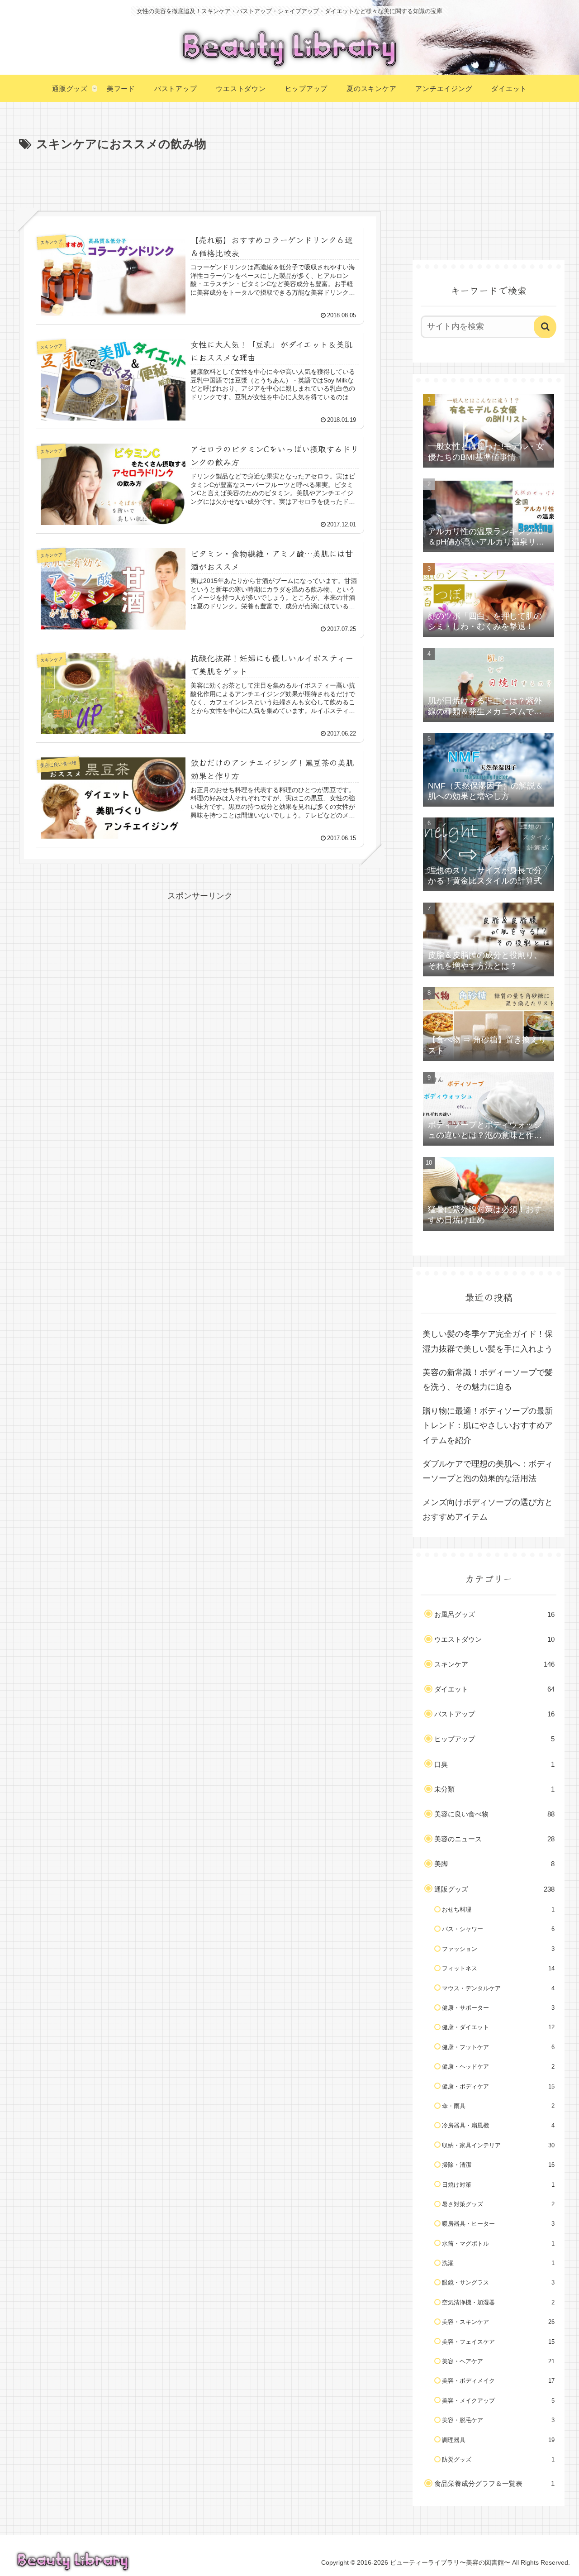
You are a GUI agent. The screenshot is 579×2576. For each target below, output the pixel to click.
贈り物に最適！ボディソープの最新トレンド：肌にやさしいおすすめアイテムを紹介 (488, 1426)
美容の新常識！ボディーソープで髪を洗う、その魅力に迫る (488, 1380)
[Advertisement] (200, 180)
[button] (545, 327)
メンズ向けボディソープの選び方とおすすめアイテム (488, 1510)
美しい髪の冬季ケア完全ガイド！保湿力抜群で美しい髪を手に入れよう (488, 1341)
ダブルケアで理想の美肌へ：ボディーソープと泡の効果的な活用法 (488, 1471)
